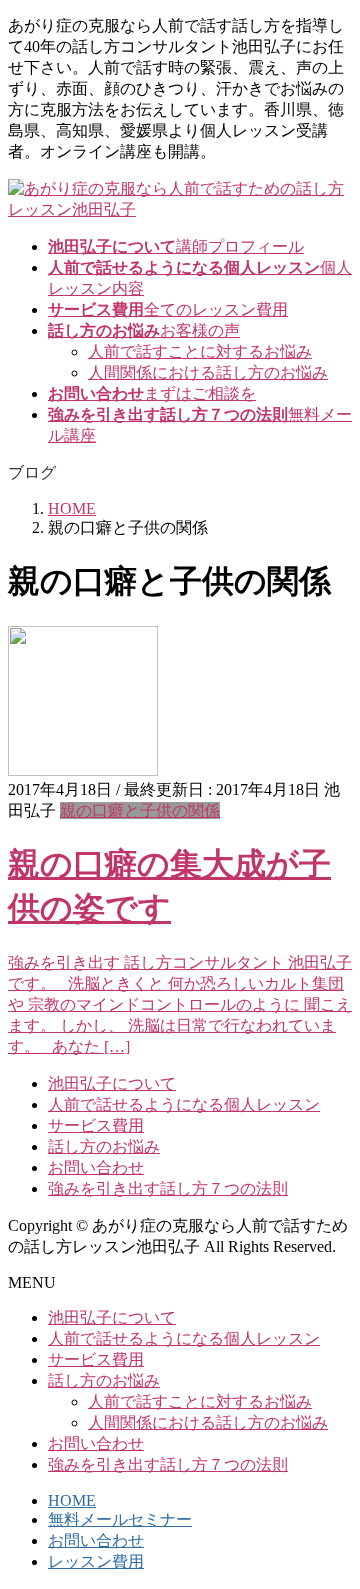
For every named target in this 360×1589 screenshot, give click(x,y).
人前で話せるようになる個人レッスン (184, 1104)
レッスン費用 (96, 1561)
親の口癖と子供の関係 (140, 810)
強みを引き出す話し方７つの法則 (168, 1188)
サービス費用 (96, 1125)
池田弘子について (112, 1083)
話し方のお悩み (104, 1146)
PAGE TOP (333, 1520)
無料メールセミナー (120, 1519)
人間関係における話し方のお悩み (208, 372)
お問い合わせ (96, 1167)
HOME (72, 1500)
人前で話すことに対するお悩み (200, 351)
